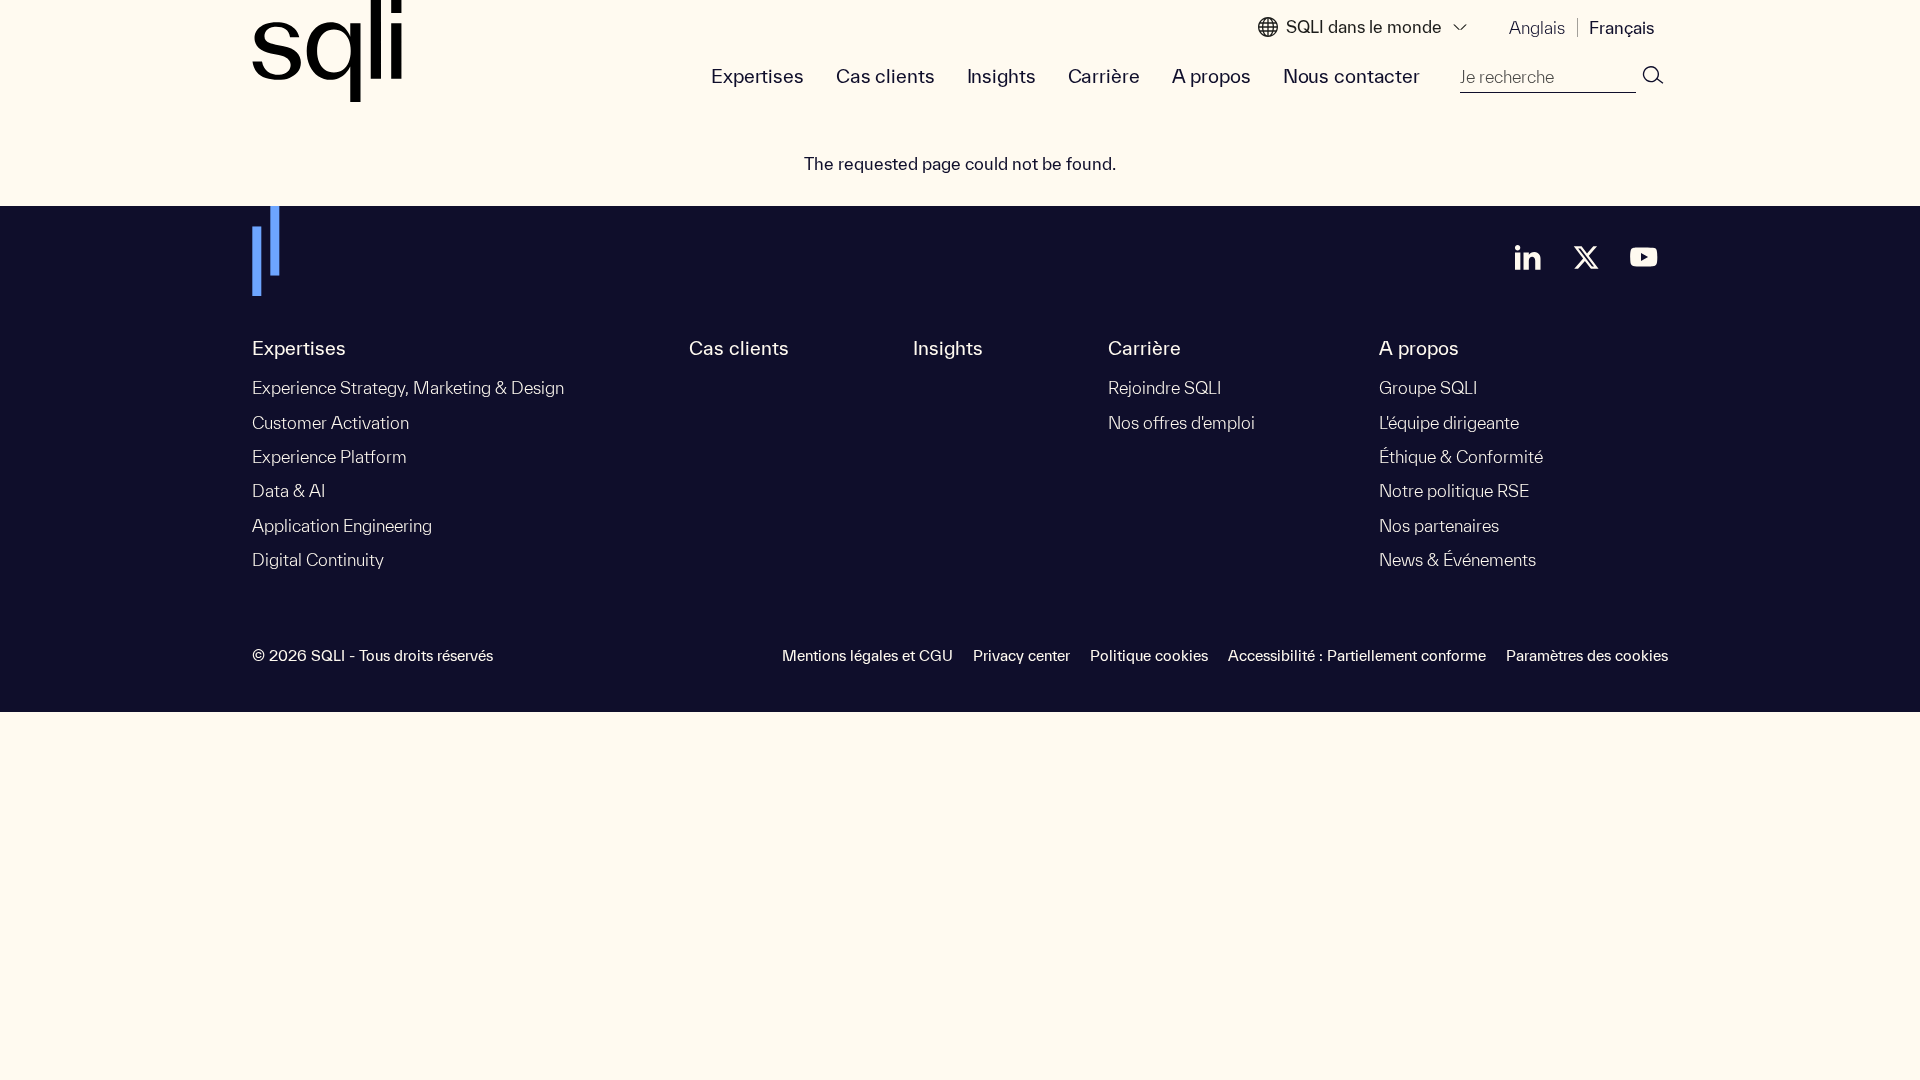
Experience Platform (329, 456)
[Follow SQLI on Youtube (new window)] (1644, 257)
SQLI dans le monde (1364, 26)
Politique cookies (1149, 655)
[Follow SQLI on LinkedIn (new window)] (1528, 257)
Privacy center (1021, 655)
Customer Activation (330, 422)
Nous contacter (1351, 76)
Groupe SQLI (1428, 387)
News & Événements (1457, 559)
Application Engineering (342, 525)
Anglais (1537, 27)
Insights (1001, 76)
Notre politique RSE (1454, 490)
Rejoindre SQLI (1164, 387)
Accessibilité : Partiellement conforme (1357, 655)
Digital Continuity (318, 559)
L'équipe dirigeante (1449, 422)
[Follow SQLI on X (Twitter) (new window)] (1586, 257)
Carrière (1104, 76)
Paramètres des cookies (1587, 655)
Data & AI (288, 490)
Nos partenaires (1439, 525)
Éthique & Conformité (1461, 456)
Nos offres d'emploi (1181, 422)
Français (1621, 27)
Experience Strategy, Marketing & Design (408, 387)
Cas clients (885, 76)
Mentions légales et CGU (867, 655)
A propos (1211, 76)
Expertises (757, 76)
